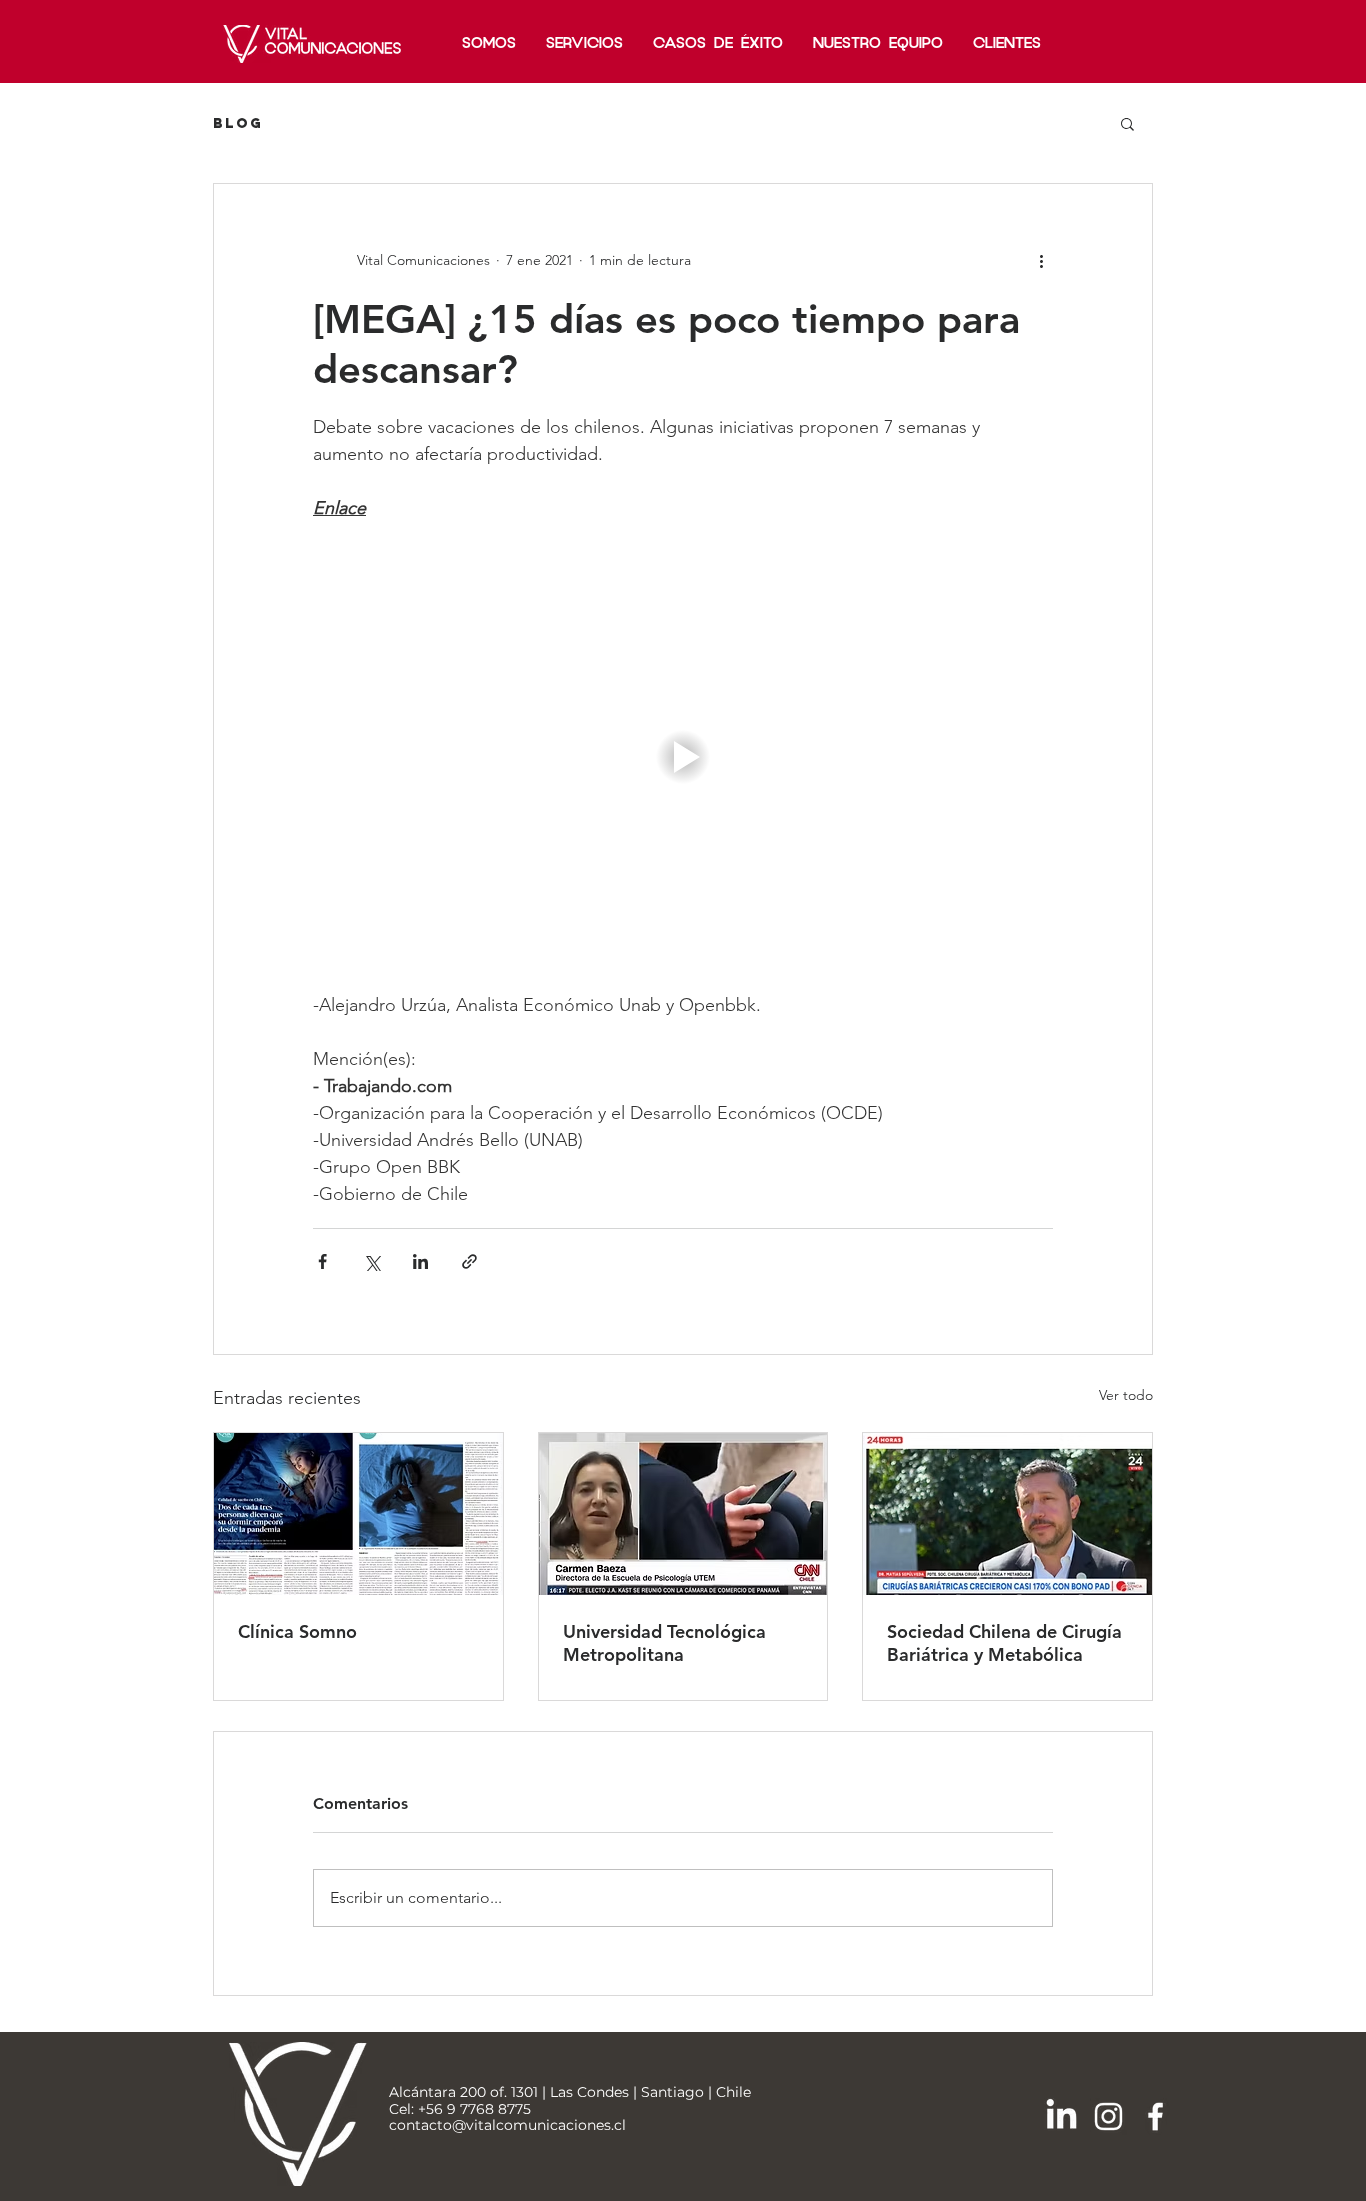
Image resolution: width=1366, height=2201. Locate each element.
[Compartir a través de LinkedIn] (420, 1261)
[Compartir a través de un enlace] (469, 1261)
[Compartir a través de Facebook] (322, 1261)
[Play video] (683, 757)
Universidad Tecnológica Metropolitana (664, 1643)
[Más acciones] (1041, 260)
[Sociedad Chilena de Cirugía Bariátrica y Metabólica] (1007, 1514)
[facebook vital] (1155, 2116)
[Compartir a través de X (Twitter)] (371, 1261)
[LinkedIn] (1061, 2116)
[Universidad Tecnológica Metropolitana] (683, 1514)
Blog (238, 123)
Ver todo (1126, 1395)
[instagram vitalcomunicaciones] (1108, 2116)
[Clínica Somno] (358, 1514)
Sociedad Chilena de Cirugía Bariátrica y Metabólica (1004, 1643)
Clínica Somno (297, 1631)
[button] (1127, 123)
